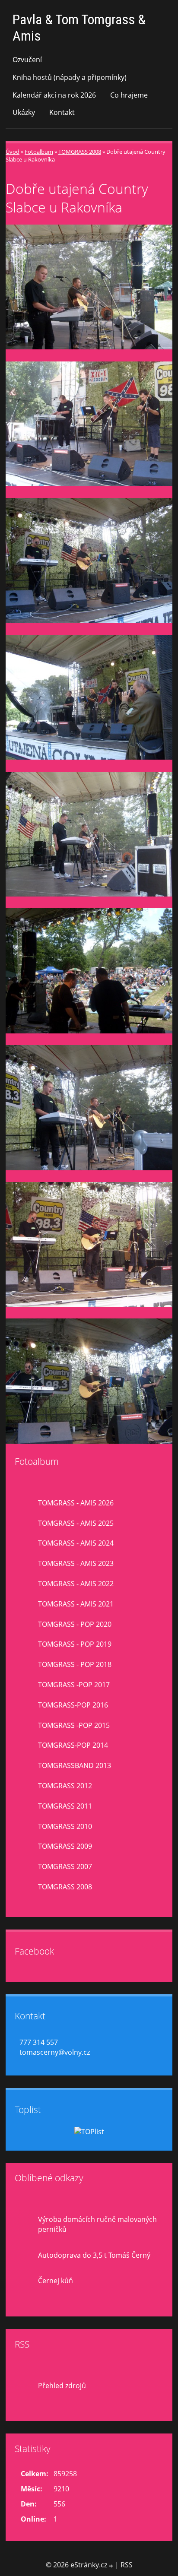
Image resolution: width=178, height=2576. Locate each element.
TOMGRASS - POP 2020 (75, 1624)
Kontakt (62, 112)
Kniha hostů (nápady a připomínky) (70, 77)
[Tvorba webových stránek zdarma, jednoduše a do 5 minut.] (112, 2566)
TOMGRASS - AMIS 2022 (76, 1584)
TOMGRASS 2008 (80, 152)
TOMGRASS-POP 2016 (73, 1705)
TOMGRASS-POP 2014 (73, 1745)
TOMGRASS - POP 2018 (75, 1664)
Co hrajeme (129, 95)
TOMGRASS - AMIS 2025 (76, 1523)
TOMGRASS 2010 (65, 1826)
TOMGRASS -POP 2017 (74, 1685)
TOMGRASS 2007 (65, 1866)
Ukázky (24, 112)
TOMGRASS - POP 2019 (75, 1644)
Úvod (13, 152)
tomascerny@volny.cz (55, 2052)
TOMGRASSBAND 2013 (75, 1765)
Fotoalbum (39, 152)
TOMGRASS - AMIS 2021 (76, 1604)
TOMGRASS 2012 (65, 1786)
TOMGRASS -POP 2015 (74, 1725)
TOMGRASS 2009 (65, 1846)
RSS (127, 2565)
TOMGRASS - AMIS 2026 (76, 1503)
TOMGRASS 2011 (65, 1806)
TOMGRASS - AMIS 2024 (76, 1543)
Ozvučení (27, 60)
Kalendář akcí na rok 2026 (54, 95)
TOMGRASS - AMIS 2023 (76, 1563)
